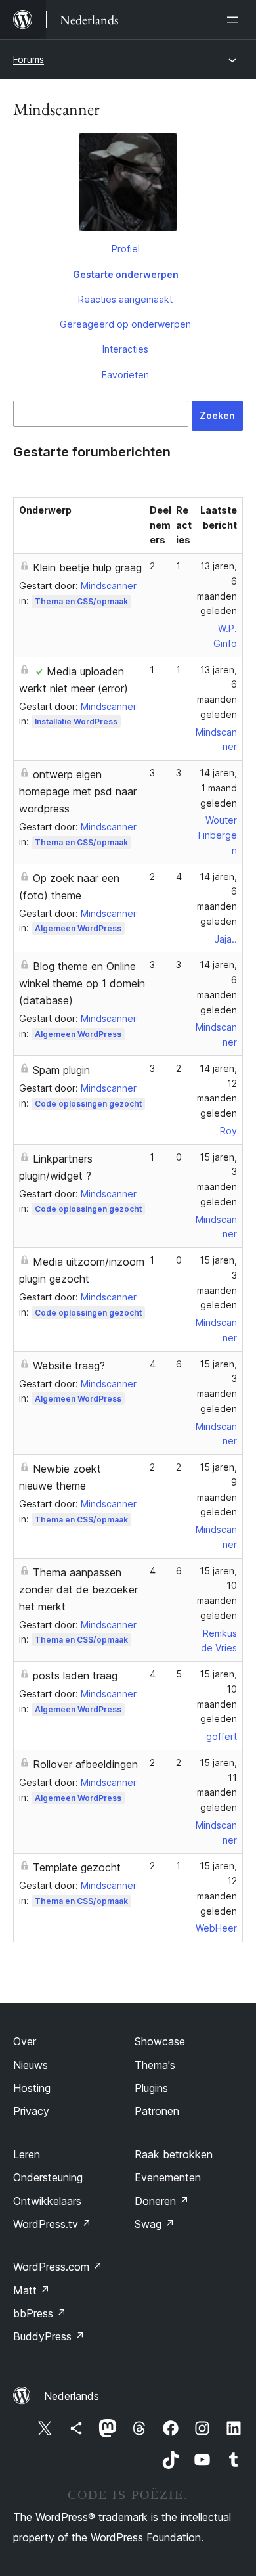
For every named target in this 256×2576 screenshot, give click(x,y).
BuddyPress (49, 2336)
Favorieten (125, 375)
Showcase (160, 2041)
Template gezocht (77, 1867)
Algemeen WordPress (78, 928)
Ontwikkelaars (47, 2201)
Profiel (126, 249)
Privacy (31, 2111)
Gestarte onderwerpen (126, 274)
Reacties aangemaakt (125, 299)
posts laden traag (75, 1676)
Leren (27, 2154)
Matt (32, 2290)
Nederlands (72, 2396)
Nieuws (31, 2065)
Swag (155, 2224)
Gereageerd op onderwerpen (125, 324)
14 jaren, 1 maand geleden (218, 788)
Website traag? (69, 1366)
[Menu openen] (235, 20)
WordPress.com (58, 2267)
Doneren (162, 2201)
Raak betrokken (174, 2154)
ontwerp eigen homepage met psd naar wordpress (78, 791)
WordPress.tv (52, 2224)
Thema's (155, 2065)
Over (25, 2041)
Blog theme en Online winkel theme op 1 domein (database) (82, 983)
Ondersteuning (48, 2177)
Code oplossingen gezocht (88, 1104)
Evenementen (168, 2177)
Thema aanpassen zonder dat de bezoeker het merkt (78, 1589)
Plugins (151, 2088)
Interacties (125, 349)
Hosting (32, 2088)
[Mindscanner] (128, 185)
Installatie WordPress (76, 722)
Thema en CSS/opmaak (81, 601)
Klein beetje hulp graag (87, 567)
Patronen (157, 2111)
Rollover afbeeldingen (85, 1764)
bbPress (40, 2313)
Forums (29, 59)
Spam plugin (61, 1070)
